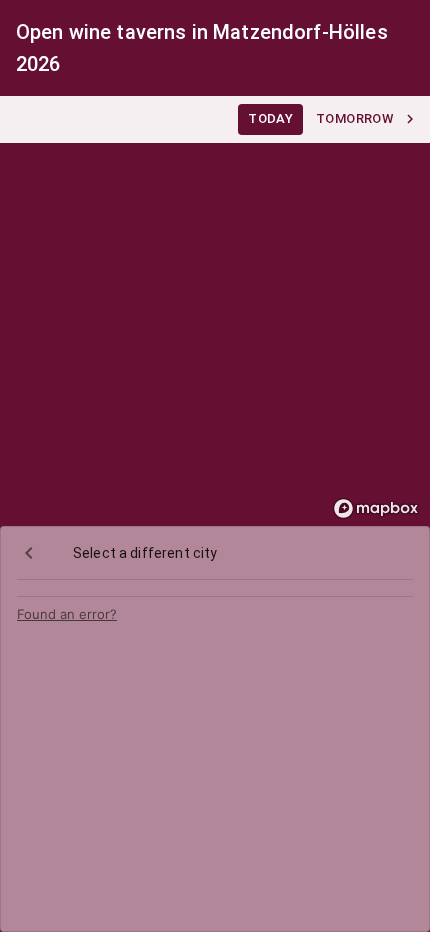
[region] (215, 311)
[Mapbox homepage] (376, 508)
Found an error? (67, 614)
